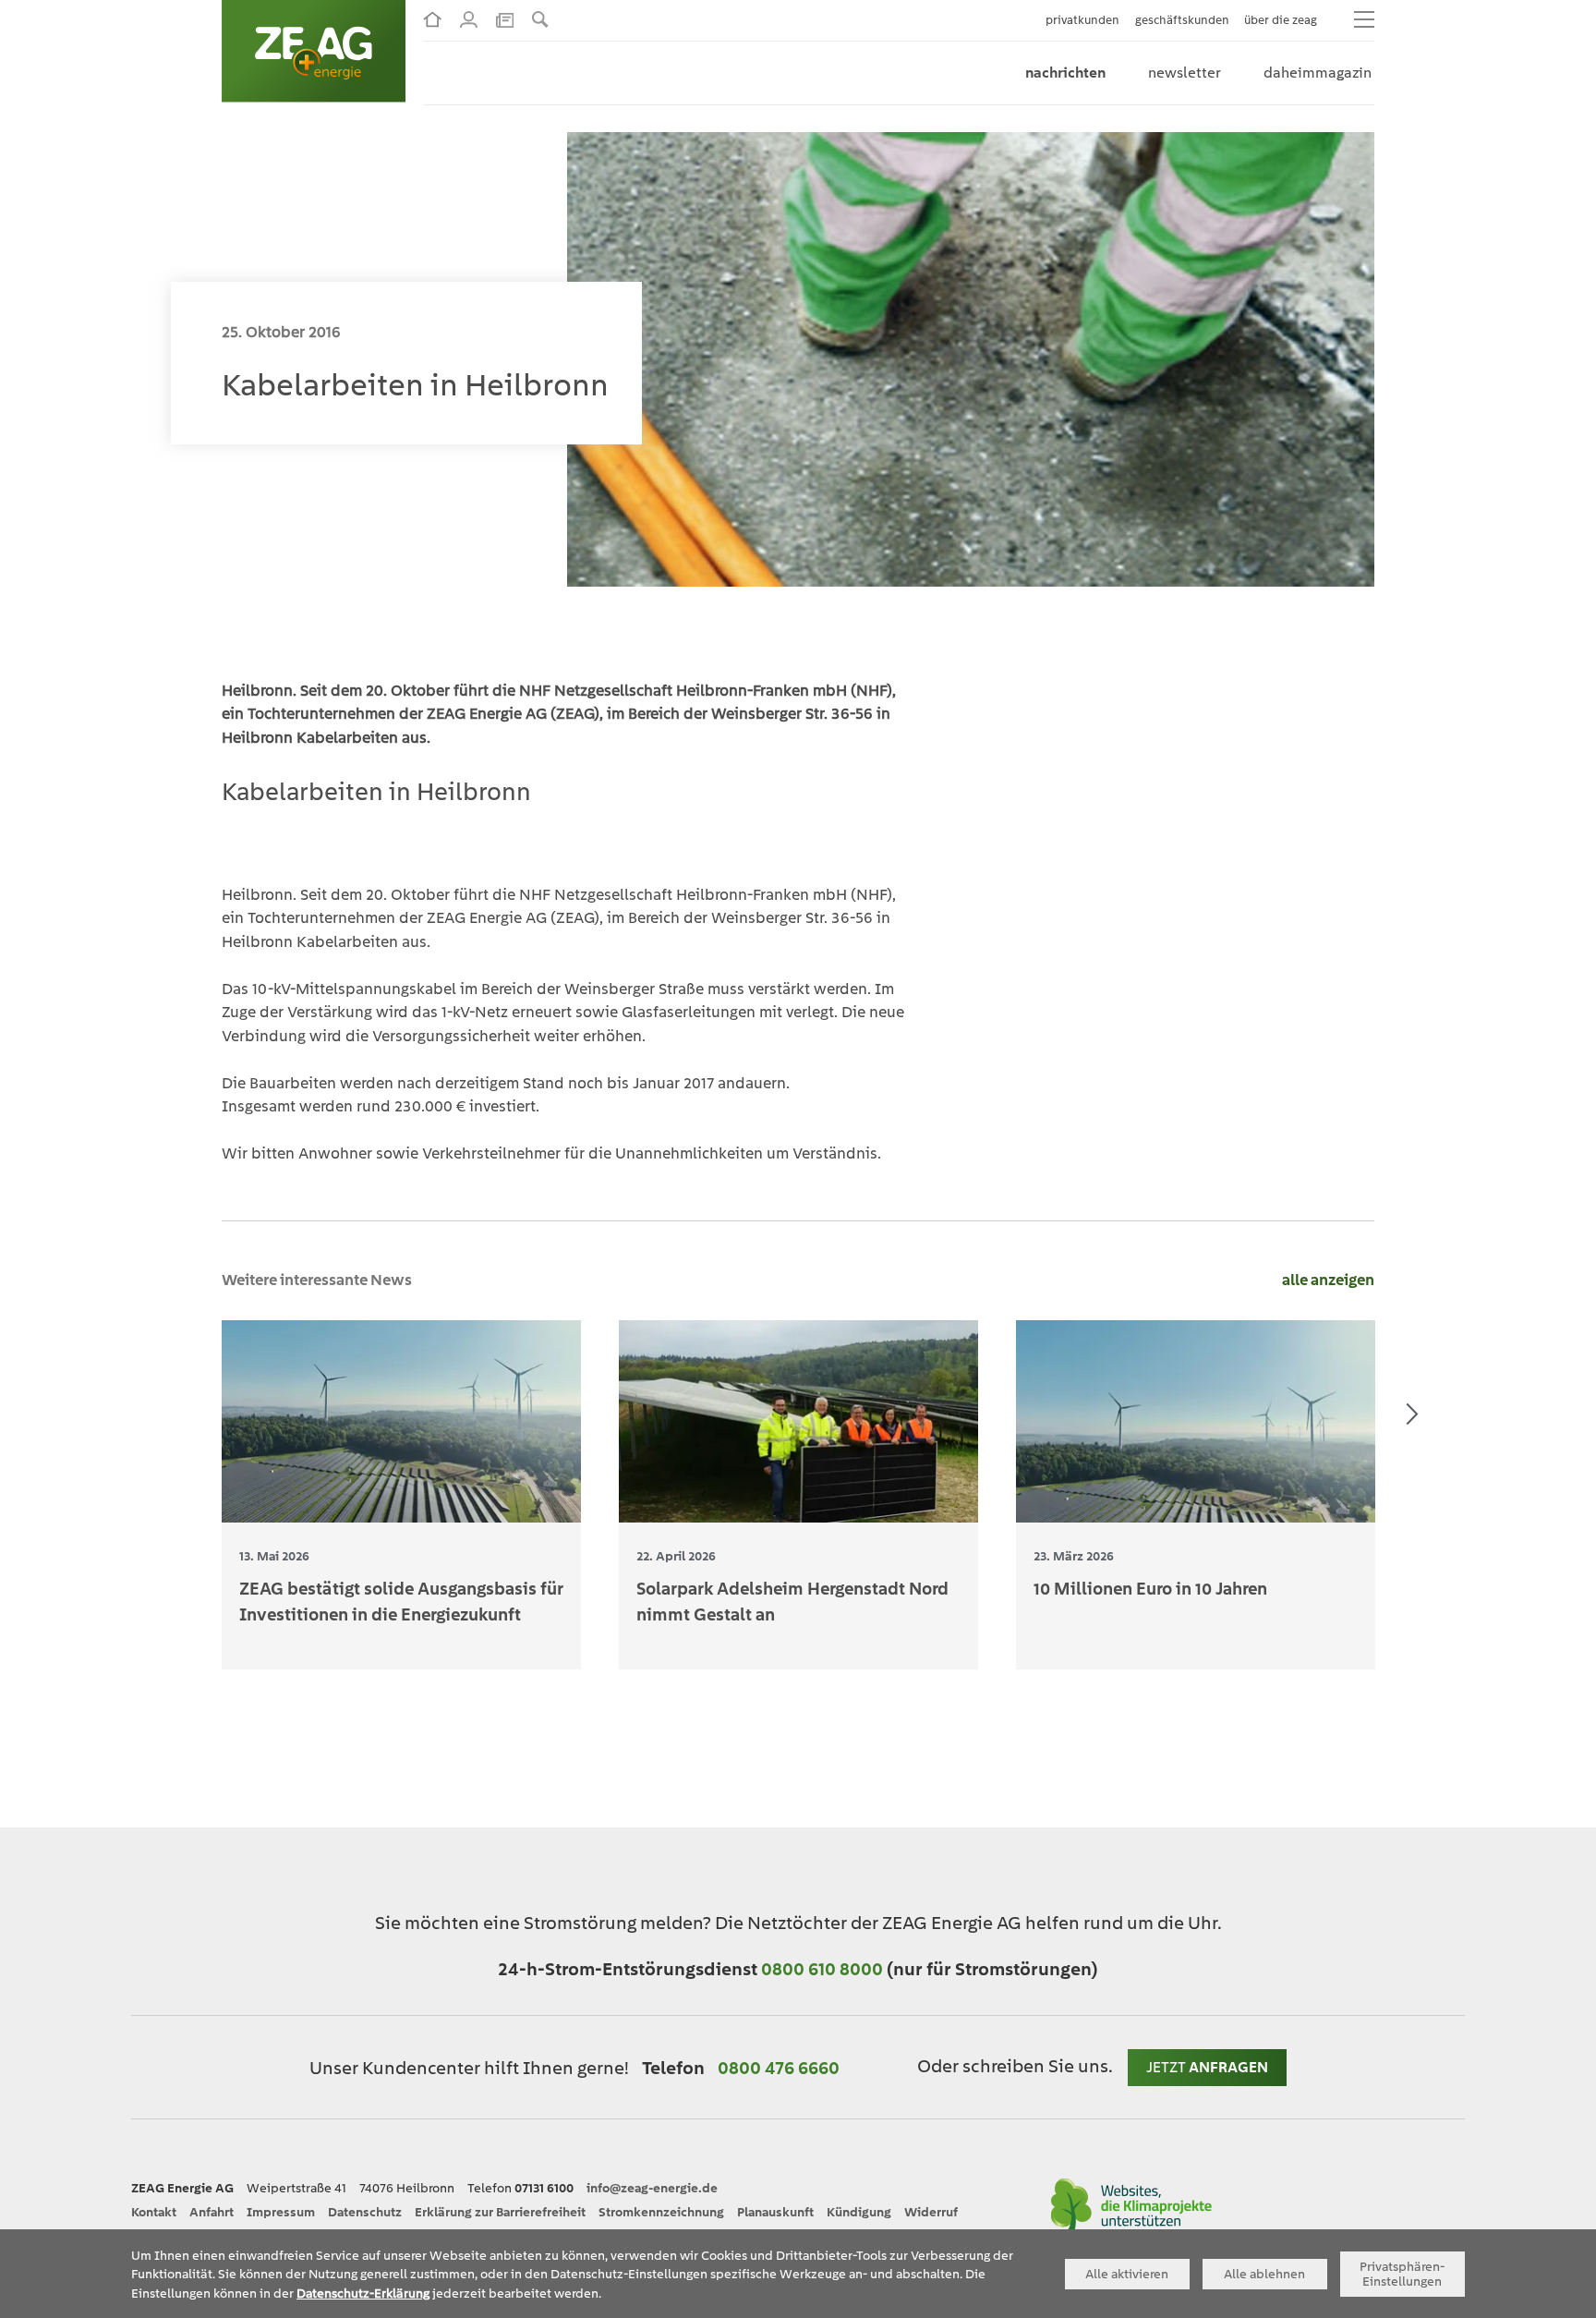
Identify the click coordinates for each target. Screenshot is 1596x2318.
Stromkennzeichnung (661, 2212)
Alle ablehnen (1264, 2274)
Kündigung (859, 2212)
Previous (184, 1414)
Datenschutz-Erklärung (363, 2293)
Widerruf (931, 2212)
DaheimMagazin (1318, 73)
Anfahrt (212, 2212)
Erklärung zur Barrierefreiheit (500, 2212)
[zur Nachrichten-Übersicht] (505, 18)
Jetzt (1207, 2067)
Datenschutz (365, 2212)
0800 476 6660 (779, 2068)
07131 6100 (544, 2188)
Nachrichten (1065, 73)
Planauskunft (775, 2212)
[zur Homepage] (432, 19)
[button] (540, 19)
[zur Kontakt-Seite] (469, 19)
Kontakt (154, 2212)
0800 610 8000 (824, 1969)
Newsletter (1185, 73)
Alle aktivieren (1127, 2274)
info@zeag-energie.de (652, 2188)
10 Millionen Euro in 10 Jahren (1150, 1588)
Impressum (281, 2212)
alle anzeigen (1328, 1280)
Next (1412, 1414)
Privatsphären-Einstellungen (1402, 2274)
